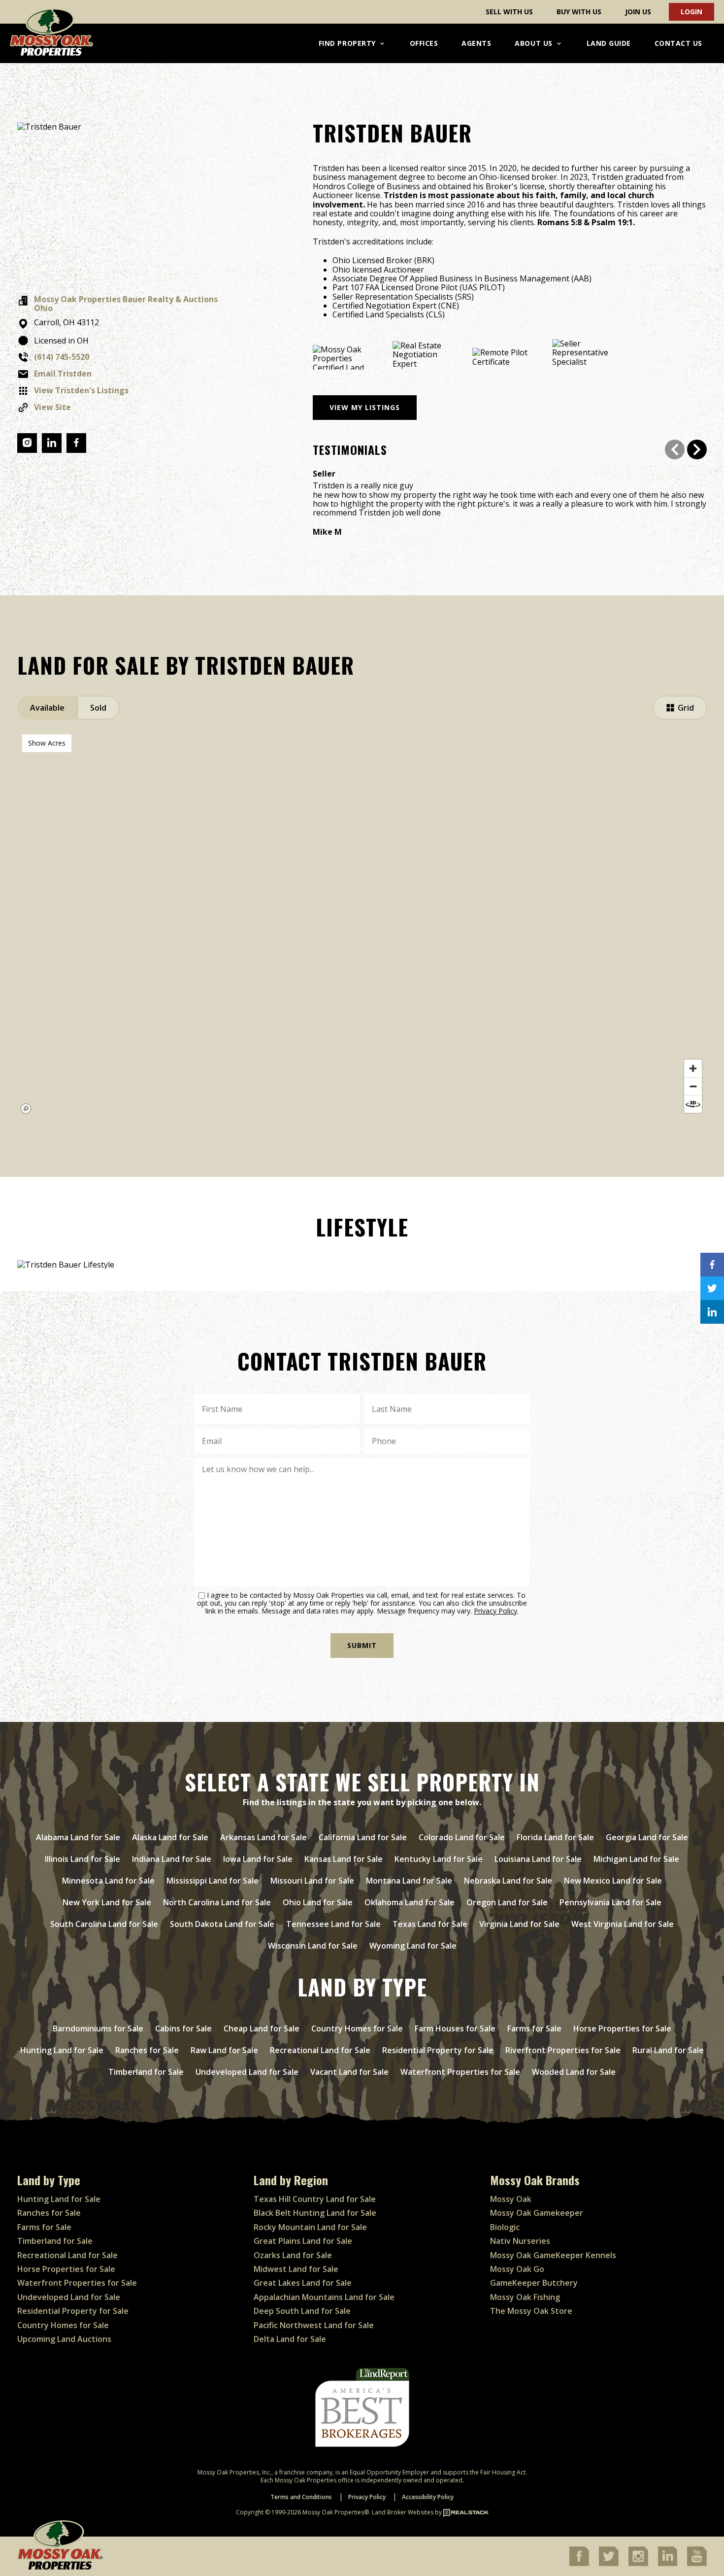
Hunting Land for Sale (62, 2050)
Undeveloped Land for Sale (247, 2072)
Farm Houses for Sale (455, 2028)
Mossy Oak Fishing (525, 2297)
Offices (424, 43)
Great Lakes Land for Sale (303, 2283)
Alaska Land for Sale (170, 1837)
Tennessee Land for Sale (333, 1924)
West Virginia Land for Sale (623, 1924)
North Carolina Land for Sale (217, 1902)
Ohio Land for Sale (318, 1902)
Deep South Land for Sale (302, 2311)
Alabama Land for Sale (78, 1837)
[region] (362, 924)
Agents (476, 43)
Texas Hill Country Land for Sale (315, 2199)
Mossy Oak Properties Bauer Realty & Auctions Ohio (126, 304)
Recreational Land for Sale (320, 2050)
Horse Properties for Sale (622, 2028)
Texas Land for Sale (430, 1924)
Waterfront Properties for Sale (460, 2072)
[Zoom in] (693, 1068)
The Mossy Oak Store (531, 2311)
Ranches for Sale (147, 2050)
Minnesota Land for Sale (108, 1881)
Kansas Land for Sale (344, 1859)
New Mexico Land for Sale (613, 1881)
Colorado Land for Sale (462, 1837)
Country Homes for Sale (357, 2028)
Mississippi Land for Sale (213, 1881)
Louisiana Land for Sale (538, 1859)
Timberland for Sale (146, 2072)
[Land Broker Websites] (466, 2512)
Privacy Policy (495, 1611)
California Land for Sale (363, 1837)
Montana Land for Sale (409, 1881)
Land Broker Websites (403, 2512)
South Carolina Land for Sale (104, 1924)
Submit (362, 1645)
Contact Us (678, 43)
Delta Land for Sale (290, 2339)
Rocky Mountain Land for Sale (310, 2227)
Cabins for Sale (183, 2028)
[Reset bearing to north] (693, 1104)
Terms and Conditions (301, 2497)
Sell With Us (509, 12)
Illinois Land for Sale (82, 1859)
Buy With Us (579, 12)
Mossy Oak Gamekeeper (537, 2213)
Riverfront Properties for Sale (563, 2050)
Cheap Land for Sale (262, 2028)
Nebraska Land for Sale (508, 1881)
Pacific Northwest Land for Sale (314, 2325)
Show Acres (47, 743)
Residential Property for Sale (438, 2050)
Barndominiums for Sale (98, 2028)
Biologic (505, 2227)
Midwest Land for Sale (296, 2269)
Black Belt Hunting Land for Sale (315, 2213)
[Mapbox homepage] (26, 1109)
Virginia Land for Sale (519, 1924)
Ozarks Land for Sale (293, 2255)
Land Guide (609, 43)
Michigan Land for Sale (636, 1859)
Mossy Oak (511, 2199)
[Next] (697, 449)
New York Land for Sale (107, 1902)
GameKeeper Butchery (534, 2283)
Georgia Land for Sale (647, 1837)
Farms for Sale (534, 2028)
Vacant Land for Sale (349, 2072)
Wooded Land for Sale (574, 2072)
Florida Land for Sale (555, 1837)
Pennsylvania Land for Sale (610, 1902)
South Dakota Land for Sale (222, 1924)
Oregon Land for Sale (507, 1902)
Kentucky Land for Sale (439, 1859)
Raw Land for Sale (224, 2050)
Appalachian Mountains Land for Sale (324, 2297)
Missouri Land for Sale (312, 1881)
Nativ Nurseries (520, 2241)
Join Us (638, 12)
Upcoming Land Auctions (64, 2339)
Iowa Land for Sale (258, 1859)
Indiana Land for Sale (172, 1859)
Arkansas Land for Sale (263, 1837)
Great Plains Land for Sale (303, 2241)
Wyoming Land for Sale (413, 1946)
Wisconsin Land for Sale (313, 1946)
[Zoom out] (693, 1086)
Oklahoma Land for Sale (410, 1902)
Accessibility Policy (428, 2497)
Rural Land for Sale (668, 2050)
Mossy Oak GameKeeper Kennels (553, 2255)
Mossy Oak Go (517, 2269)
